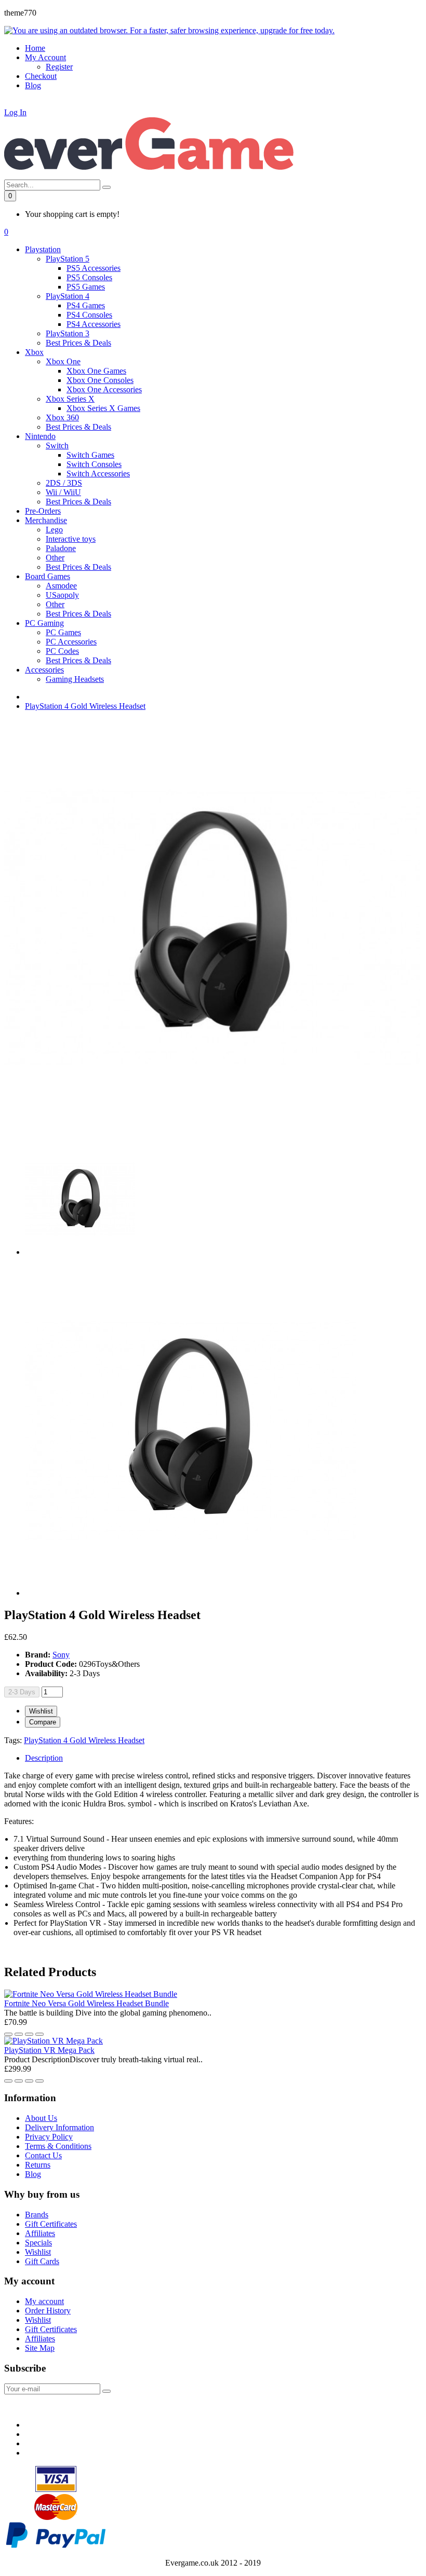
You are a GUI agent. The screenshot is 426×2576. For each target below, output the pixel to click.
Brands (37, 2215)
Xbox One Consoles (100, 380)
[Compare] (19, 2034)
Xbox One (63, 361)
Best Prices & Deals (78, 343)
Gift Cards (42, 2261)
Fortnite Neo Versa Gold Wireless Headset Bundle (86, 2003)
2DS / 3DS (64, 483)
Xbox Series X (70, 399)
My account (44, 2301)
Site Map (40, 2348)
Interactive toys (71, 539)
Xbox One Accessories (104, 389)
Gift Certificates (51, 2224)
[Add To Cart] (39, 2034)
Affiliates (40, 2233)
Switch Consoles (94, 464)
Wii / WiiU (63, 492)
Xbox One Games (96, 371)
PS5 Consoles (89, 277)
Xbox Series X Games (103, 408)
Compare (43, 1722)
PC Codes (62, 651)
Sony (61, 1655)
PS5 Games (86, 287)
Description (44, 1758)
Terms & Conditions (58, 2146)
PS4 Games (86, 305)
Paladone (61, 548)
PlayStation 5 (68, 259)
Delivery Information (59, 2127)
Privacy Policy (49, 2137)
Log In (15, 112)
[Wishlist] (8, 2034)
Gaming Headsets (75, 679)
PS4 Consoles (89, 315)
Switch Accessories (98, 474)
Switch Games (90, 455)
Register (59, 67)
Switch (57, 446)
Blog (33, 2174)
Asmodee (61, 586)
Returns (38, 2165)
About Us (41, 2118)
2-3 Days (22, 1692)
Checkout (41, 76)
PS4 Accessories (94, 324)
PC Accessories (71, 642)
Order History (48, 2311)
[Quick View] (29, 2034)
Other (55, 558)
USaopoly (62, 595)
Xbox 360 (62, 417)
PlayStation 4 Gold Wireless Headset (85, 706)
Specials (38, 2243)
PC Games (63, 632)
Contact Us (43, 2155)
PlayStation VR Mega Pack (49, 2050)
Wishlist (41, 1711)
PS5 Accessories (94, 268)
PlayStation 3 (68, 333)
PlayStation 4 (68, 296)
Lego (54, 530)
